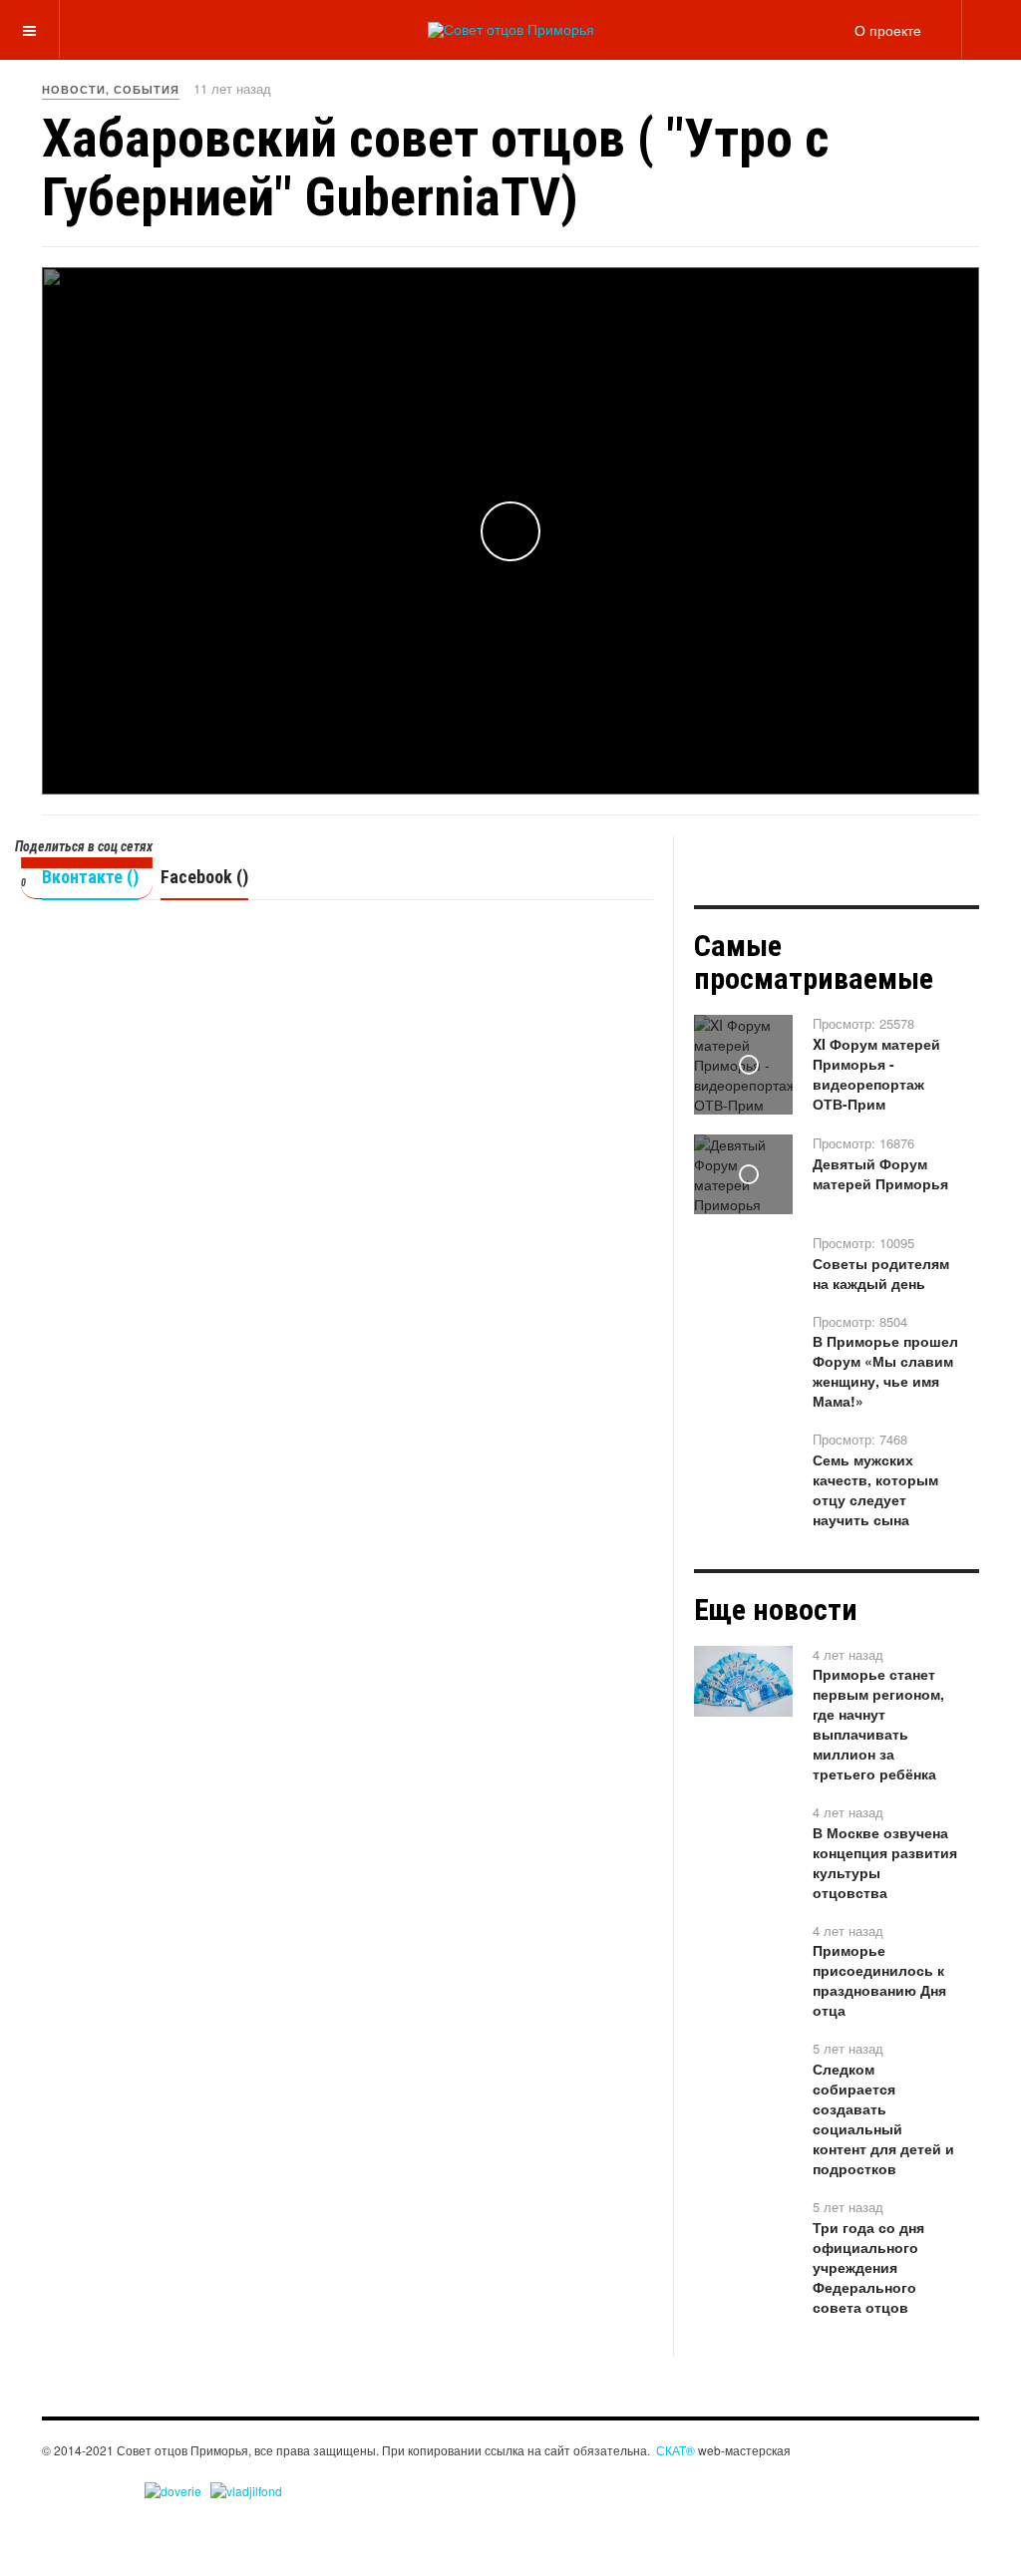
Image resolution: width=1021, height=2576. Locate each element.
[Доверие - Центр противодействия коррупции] (173, 2489)
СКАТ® (676, 2450)
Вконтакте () (90, 877)
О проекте (888, 30)
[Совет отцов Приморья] (511, 30)
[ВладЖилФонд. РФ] (246, 2489)
